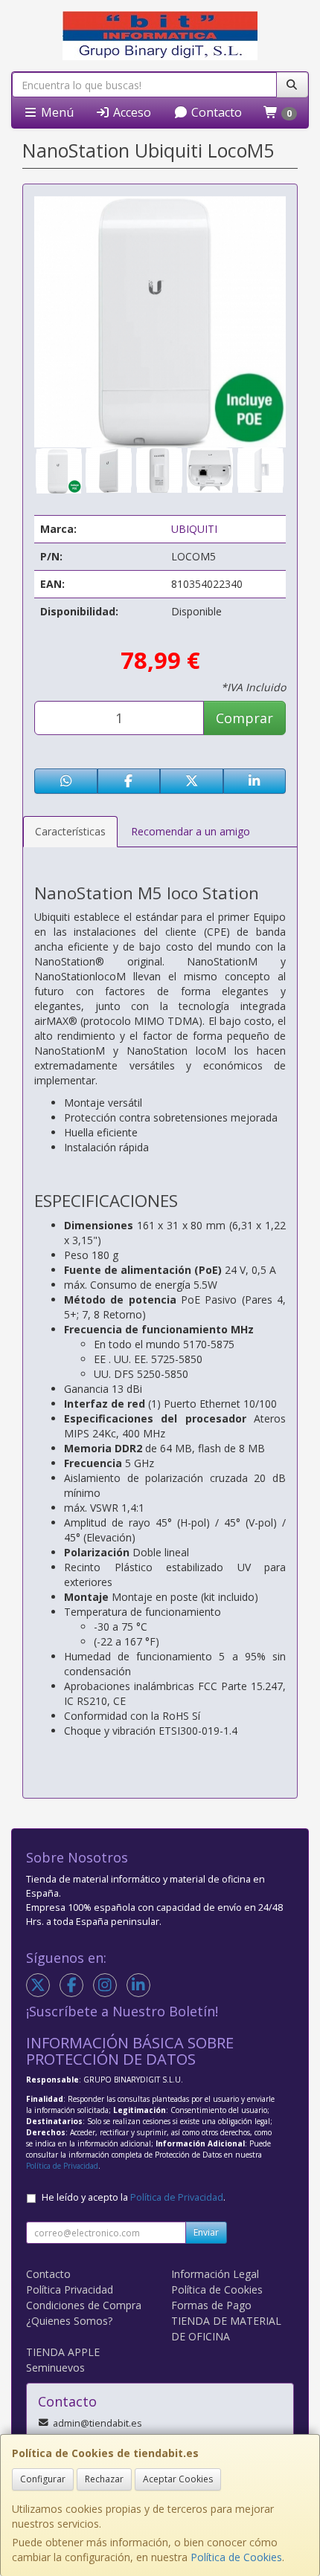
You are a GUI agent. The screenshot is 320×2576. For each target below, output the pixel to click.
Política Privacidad (70, 2289)
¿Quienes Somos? (69, 2321)
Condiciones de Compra (84, 2305)
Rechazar (104, 2479)
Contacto (215, 112)
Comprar (244, 718)
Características (70, 831)
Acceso (131, 112)
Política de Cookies (236, 2557)
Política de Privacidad (62, 2166)
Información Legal (215, 2274)
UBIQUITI (194, 529)
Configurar (43, 2479)
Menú (56, 112)
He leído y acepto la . (134, 2197)
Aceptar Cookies (178, 2479)
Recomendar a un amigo (191, 831)
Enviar (206, 2232)
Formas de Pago (211, 2305)
